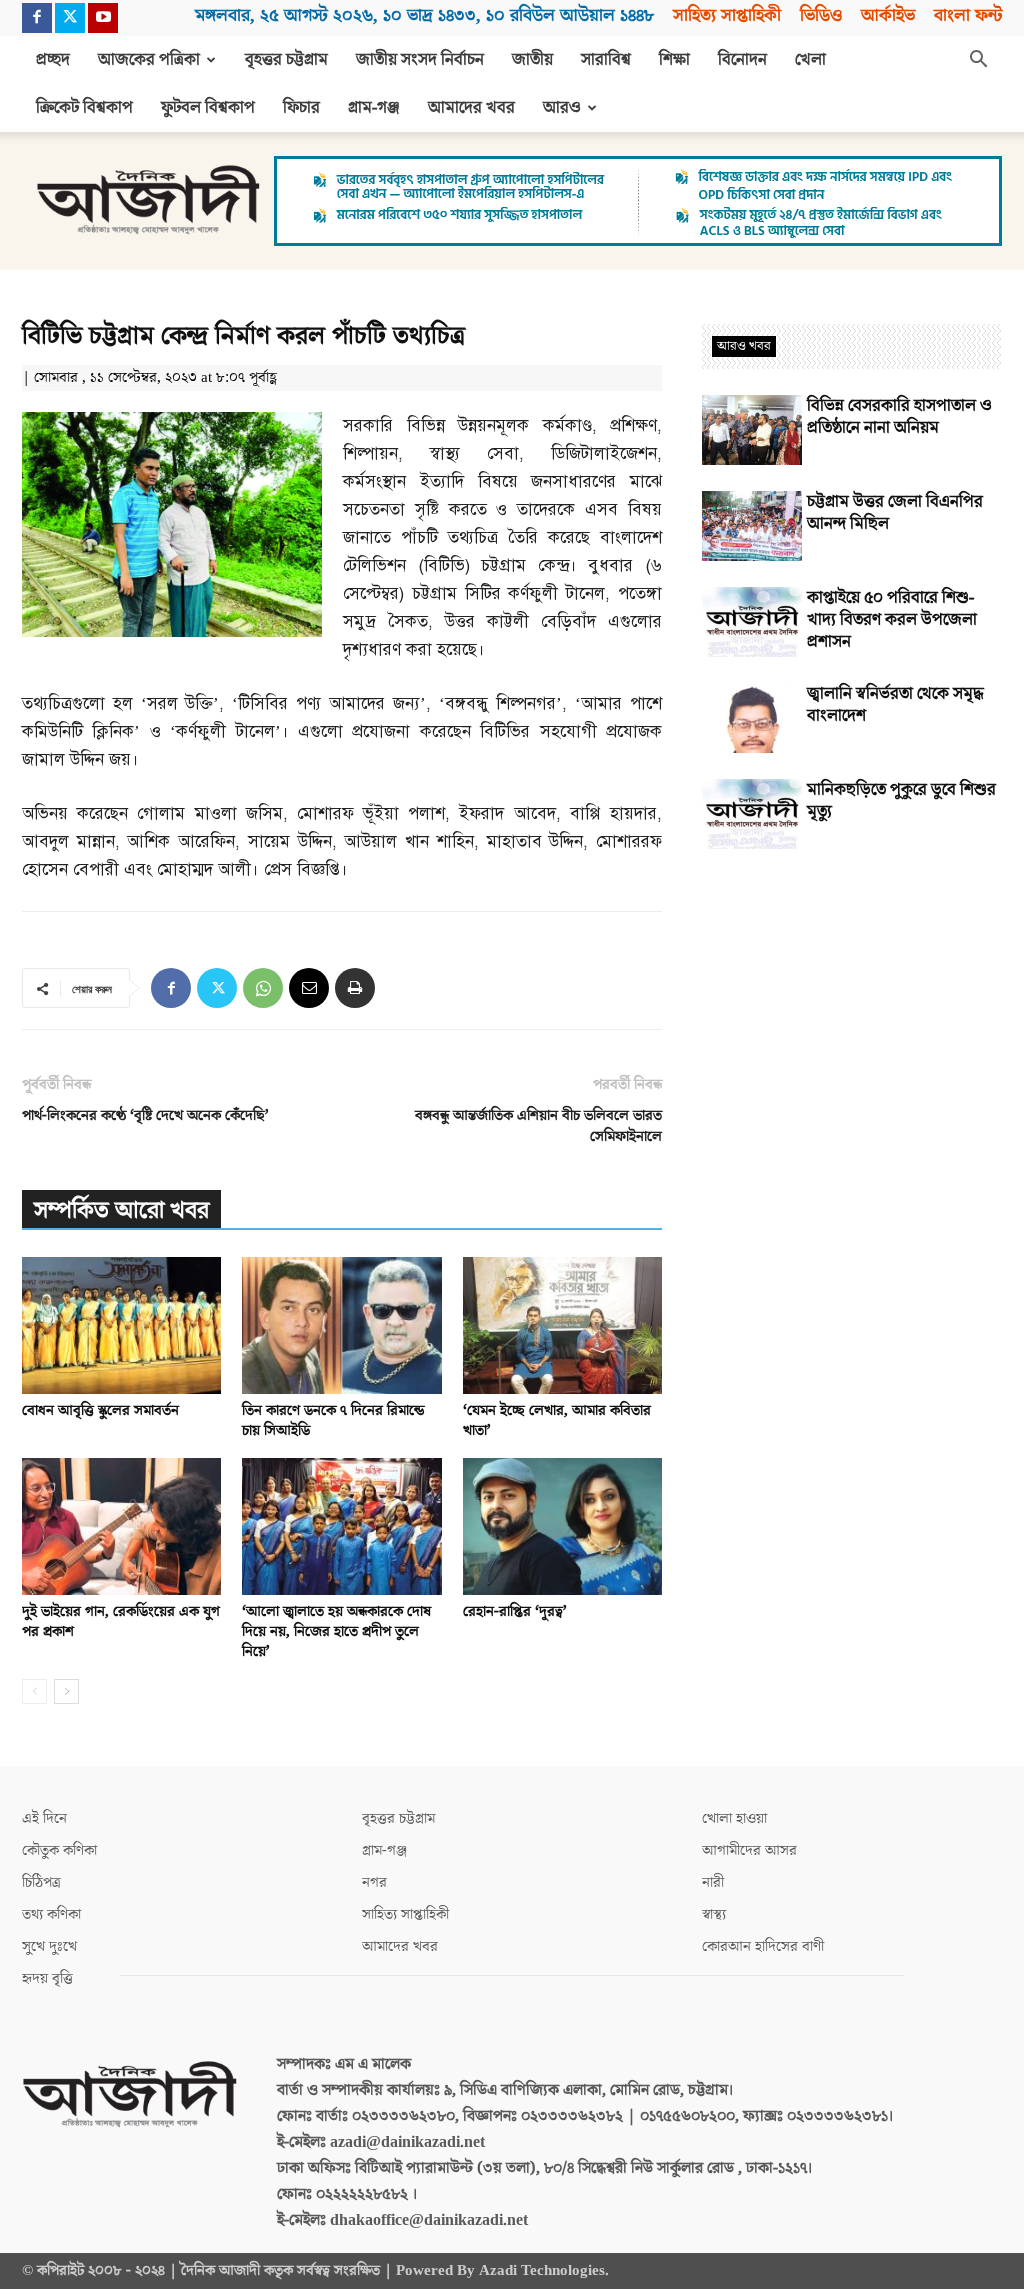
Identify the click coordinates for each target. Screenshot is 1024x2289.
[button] (978, 61)
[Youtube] (103, 18)
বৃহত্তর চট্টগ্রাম (286, 60)
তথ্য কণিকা (51, 1914)
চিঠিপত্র (41, 1882)
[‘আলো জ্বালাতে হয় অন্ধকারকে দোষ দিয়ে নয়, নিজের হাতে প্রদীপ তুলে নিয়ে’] (341, 1526)
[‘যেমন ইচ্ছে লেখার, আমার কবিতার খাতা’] (562, 1325)
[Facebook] (37, 18)
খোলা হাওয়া (734, 1818)
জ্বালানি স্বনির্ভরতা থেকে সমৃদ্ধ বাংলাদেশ (895, 705)
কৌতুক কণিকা (59, 1850)
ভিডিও (821, 15)
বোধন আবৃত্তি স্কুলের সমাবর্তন (100, 1410)
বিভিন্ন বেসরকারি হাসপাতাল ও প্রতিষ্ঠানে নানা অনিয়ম (899, 417)
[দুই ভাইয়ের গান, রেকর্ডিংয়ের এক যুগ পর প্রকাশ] (121, 1526)
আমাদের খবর (471, 108)
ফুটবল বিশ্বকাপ (208, 108)
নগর (374, 1882)
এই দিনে (44, 1818)
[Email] (309, 988)
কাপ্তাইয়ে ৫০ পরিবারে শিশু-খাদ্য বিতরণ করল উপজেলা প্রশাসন (892, 620)
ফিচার (301, 108)
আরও (562, 108)
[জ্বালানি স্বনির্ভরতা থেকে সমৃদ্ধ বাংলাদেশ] (752, 718)
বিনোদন (742, 60)
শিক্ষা (674, 60)
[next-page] (66, 1691)
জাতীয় (532, 60)
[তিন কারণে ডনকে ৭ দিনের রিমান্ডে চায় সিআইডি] (341, 1325)
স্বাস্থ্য (714, 1914)
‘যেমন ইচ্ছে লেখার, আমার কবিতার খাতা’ (557, 1420)
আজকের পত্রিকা (149, 60)
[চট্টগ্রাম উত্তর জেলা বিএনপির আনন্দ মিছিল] (752, 526)
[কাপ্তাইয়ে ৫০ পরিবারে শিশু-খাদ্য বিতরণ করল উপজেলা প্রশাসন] (752, 622)
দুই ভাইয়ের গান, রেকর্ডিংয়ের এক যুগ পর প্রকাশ (121, 1621)
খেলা (810, 60)
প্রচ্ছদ (53, 60)
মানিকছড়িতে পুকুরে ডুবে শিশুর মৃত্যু (901, 801)
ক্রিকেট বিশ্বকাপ (84, 108)
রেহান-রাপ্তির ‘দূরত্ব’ (515, 1611)
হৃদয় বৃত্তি (47, 1978)
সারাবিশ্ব (606, 60)
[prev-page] (34, 1691)
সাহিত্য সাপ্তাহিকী (727, 15)
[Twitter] (70, 18)
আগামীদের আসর (749, 1850)
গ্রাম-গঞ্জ (374, 108)
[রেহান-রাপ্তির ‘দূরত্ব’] (562, 1526)
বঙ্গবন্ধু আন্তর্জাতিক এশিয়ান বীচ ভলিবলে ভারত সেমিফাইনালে (538, 1126)
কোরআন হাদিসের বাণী (763, 1946)
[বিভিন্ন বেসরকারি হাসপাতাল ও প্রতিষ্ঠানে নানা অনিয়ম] (752, 430)
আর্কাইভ (888, 15)
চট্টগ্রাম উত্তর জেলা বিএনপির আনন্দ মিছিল (895, 513)
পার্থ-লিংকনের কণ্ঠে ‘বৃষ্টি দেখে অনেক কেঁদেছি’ (145, 1115)
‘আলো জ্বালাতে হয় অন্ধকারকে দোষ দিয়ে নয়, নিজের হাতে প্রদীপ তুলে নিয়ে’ (336, 1631)
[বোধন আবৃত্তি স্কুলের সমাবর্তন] (121, 1325)
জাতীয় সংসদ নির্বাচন (420, 60)
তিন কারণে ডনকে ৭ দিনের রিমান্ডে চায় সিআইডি (333, 1420)
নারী (713, 1882)
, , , (424, 15)
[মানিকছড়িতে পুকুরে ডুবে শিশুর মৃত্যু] (752, 814)
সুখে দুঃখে (49, 1946)
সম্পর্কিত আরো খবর (121, 1210)
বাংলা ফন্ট (968, 15)
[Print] (355, 988)
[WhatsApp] (263, 988)
